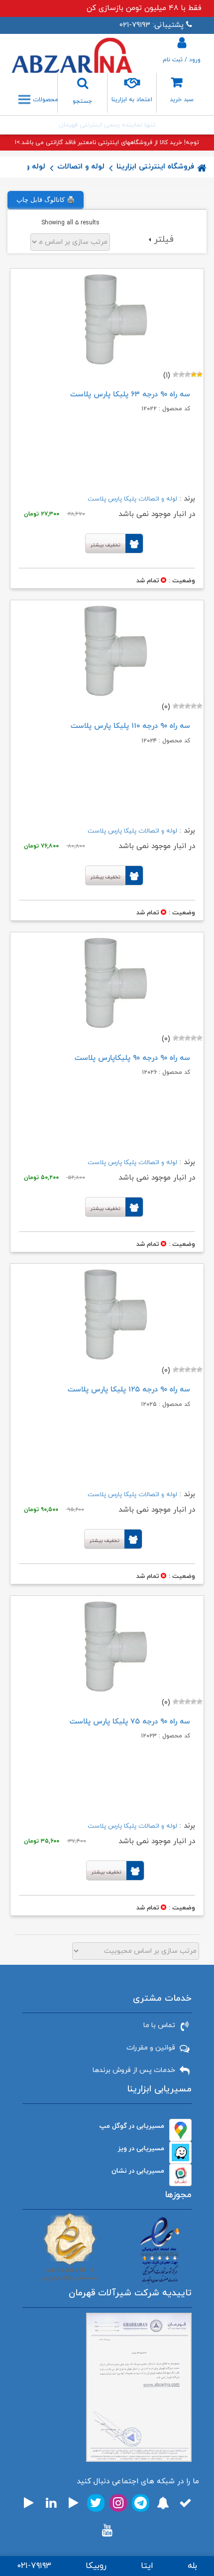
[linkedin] (51, 2503)
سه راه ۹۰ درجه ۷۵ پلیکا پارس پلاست (130, 1722)
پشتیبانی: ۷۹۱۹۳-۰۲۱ (152, 25)
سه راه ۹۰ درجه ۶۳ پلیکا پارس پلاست (130, 395)
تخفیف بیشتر (106, 545)
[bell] (163, 2503)
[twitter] (96, 2503)
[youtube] (107, 2530)
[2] (194, 374)
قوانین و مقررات (151, 2048)
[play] (74, 2503)
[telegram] (141, 2503)
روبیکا (96, 2566)
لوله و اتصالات (81, 167)
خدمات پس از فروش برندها (134, 2070)
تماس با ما (159, 2025)
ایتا (147, 2566)
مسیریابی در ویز (141, 2148)
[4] (182, 374)
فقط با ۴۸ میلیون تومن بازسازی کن (144, 8)
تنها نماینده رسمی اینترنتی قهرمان (107, 125)
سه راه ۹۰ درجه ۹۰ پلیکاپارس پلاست (132, 1058)
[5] (176, 374)
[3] (188, 374)
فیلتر (164, 240)
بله (192, 2566)
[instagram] (118, 2503)
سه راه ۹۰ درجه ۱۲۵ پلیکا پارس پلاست (129, 1390)
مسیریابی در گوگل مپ (132, 2126)
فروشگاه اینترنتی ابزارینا (155, 167)
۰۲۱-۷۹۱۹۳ (34, 2566)
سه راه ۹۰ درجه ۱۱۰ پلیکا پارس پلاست (130, 726)
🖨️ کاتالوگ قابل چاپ (46, 200)
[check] (185, 2503)
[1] (200, 374)
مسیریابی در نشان (138, 2171)
